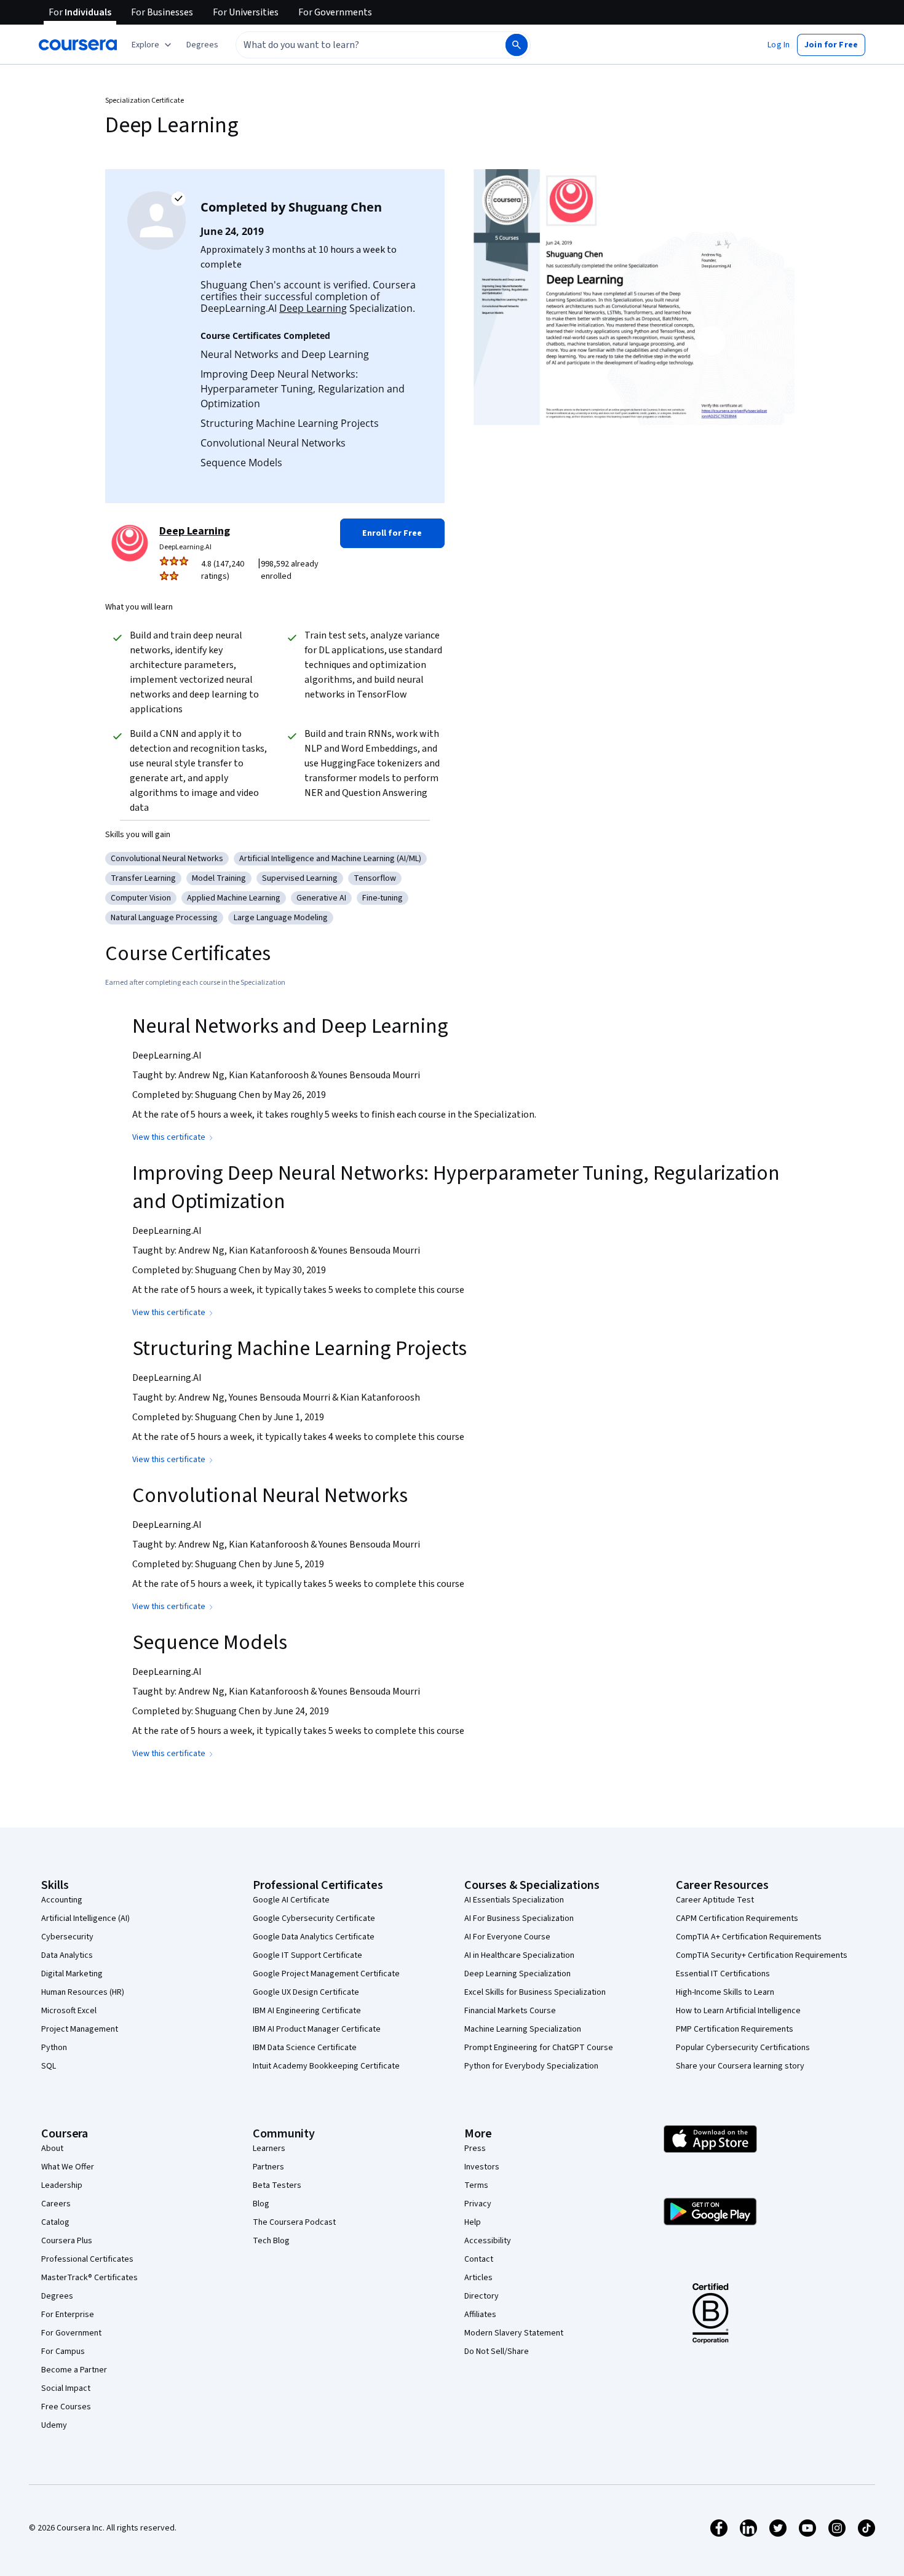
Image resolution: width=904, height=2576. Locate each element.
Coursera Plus (67, 2241)
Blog (261, 2204)
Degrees (57, 2296)
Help (473, 2222)
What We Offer (68, 2167)
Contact (479, 2259)
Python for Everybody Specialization (531, 2066)
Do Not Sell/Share (497, 2351)
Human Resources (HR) (83, 1992)
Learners (269, 2149)
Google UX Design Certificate (306, 1992)
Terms (476, 2185)
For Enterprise (68, 2315)
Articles (478, 2278)
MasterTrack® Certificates (89, 2278)
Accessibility (488, 2241)
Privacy (478, 2204)
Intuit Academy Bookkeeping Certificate (326, 2066)
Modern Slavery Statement (514, 2333)
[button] (202, 45)
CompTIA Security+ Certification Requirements (762, 1955)
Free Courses (66, 2407)
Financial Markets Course (510, 2011)
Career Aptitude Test (715, 1900)
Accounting (62, 1900)
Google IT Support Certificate (307, 1955)
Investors (482, 2167)
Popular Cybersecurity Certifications (743, 2048)
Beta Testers (277, 2185)
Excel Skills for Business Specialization (535, 1992)
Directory (482, 2296)
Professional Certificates (87, 2259)
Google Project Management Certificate (326, 1974)
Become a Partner (74, 2370)
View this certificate (169, 1137)
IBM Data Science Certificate (305, 2048)
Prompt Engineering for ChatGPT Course (539, 2048)
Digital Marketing (72, 1974)
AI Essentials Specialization (514, 1900)
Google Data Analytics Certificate (314, 1937)
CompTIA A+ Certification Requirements (749, 1937)
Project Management (80, 2029)
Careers (56, 2204)
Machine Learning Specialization (523, 2029)
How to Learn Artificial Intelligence (738, 2011)
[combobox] (357, 45)
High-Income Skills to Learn (725, 1992)
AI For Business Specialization (519, 1918)
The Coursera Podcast (294, 2222)
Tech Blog (271, 2241)
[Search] (517, 45)
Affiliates (480, 2315)
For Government (71, 2333)
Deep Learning (313, 308)
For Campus (63, 2351)
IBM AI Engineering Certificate (307, 2011)
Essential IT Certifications (723, 1974)
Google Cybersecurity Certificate (314, 1918)
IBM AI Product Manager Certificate (317, 2029)
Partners (268, 2167)
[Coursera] (78, 45)
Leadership (62, 2185)
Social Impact (66, 2388)
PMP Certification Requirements (735, 2029)
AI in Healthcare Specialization (519, 1955)
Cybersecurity (67, 1937)
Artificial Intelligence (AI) (85, 1918)
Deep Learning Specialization (517, 1974)
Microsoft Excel (69, 2011)
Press (475, 2149)
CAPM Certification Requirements (737, 1918)
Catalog (55, 2222)
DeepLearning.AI (185, 547)
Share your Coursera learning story (740, 2066)
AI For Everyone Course (507, 1937)
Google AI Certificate (291, 1900)
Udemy (54, 2425)
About (52, 2149)
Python (54, 2048)
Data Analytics (67, 1955)
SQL (49, 2066)
